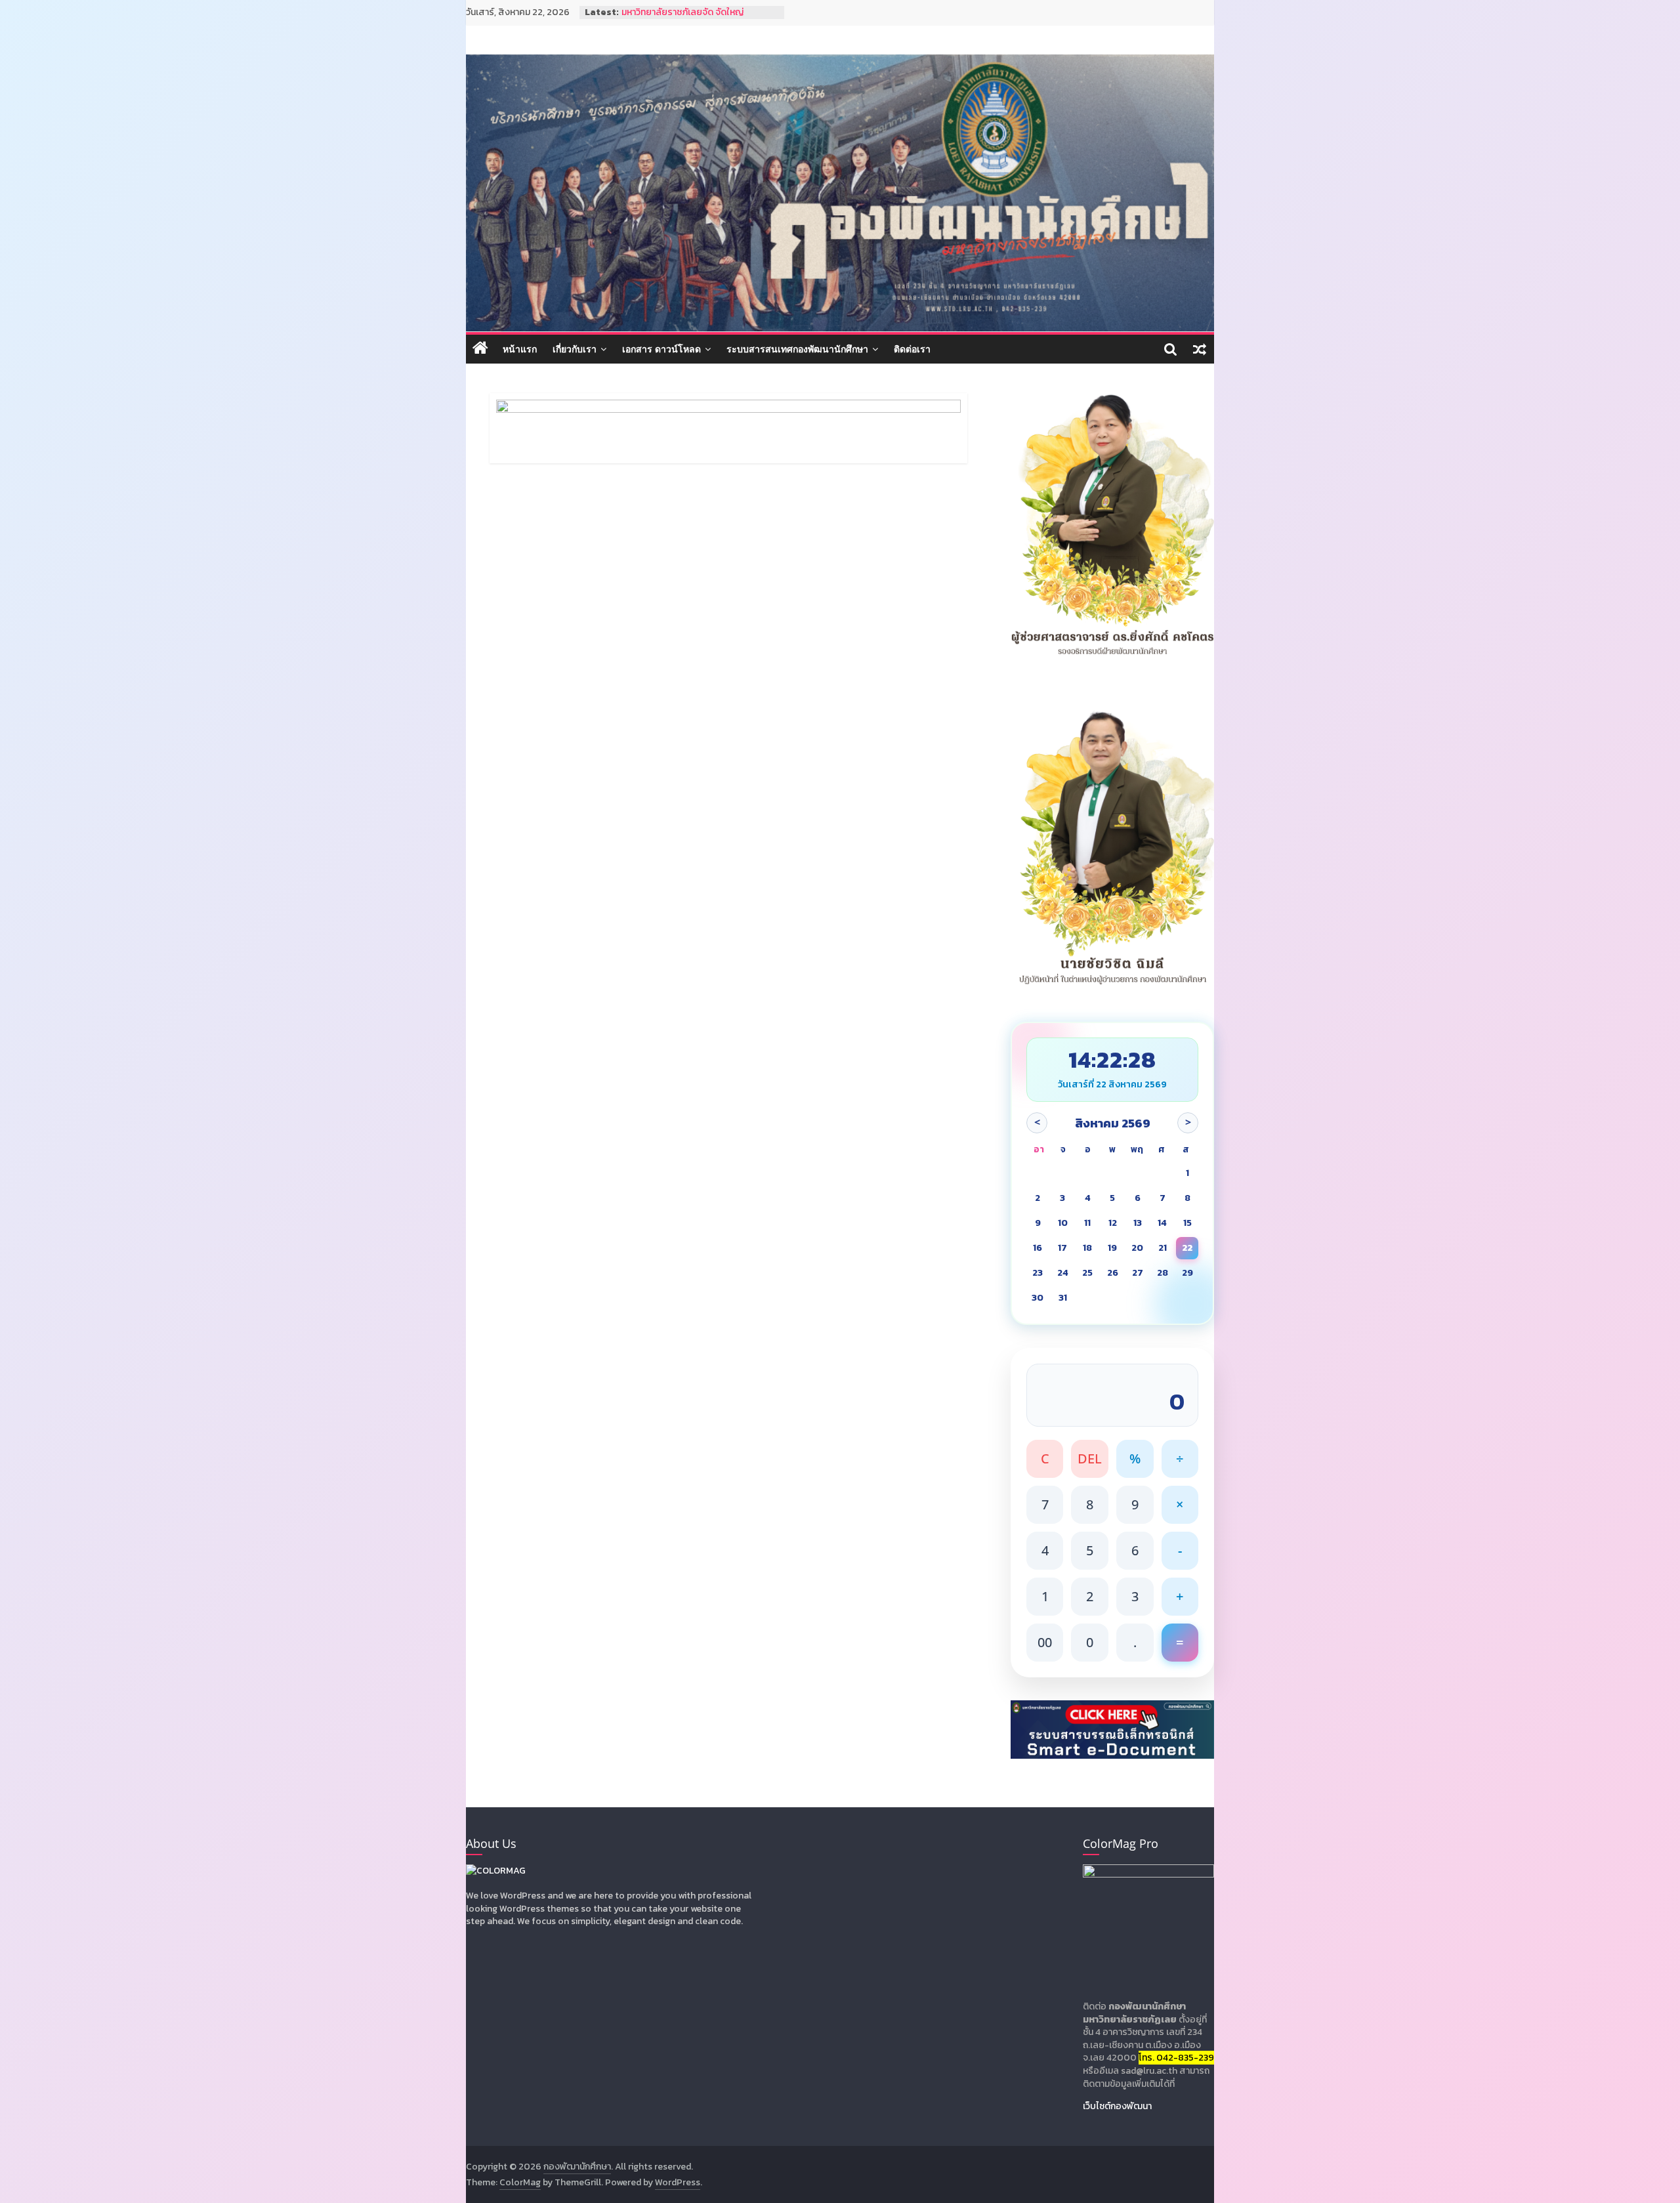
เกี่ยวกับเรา (575, 349)
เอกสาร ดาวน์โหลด (661, 349)
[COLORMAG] (496, 1871)
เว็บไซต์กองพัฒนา (1117, 2106)
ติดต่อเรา (912, 349)
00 (1045, 1642)
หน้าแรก (520, 349)
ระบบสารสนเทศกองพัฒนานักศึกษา (797, 349)
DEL (1090, 1458)
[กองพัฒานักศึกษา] (480, 349)
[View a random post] (1200, 349)
